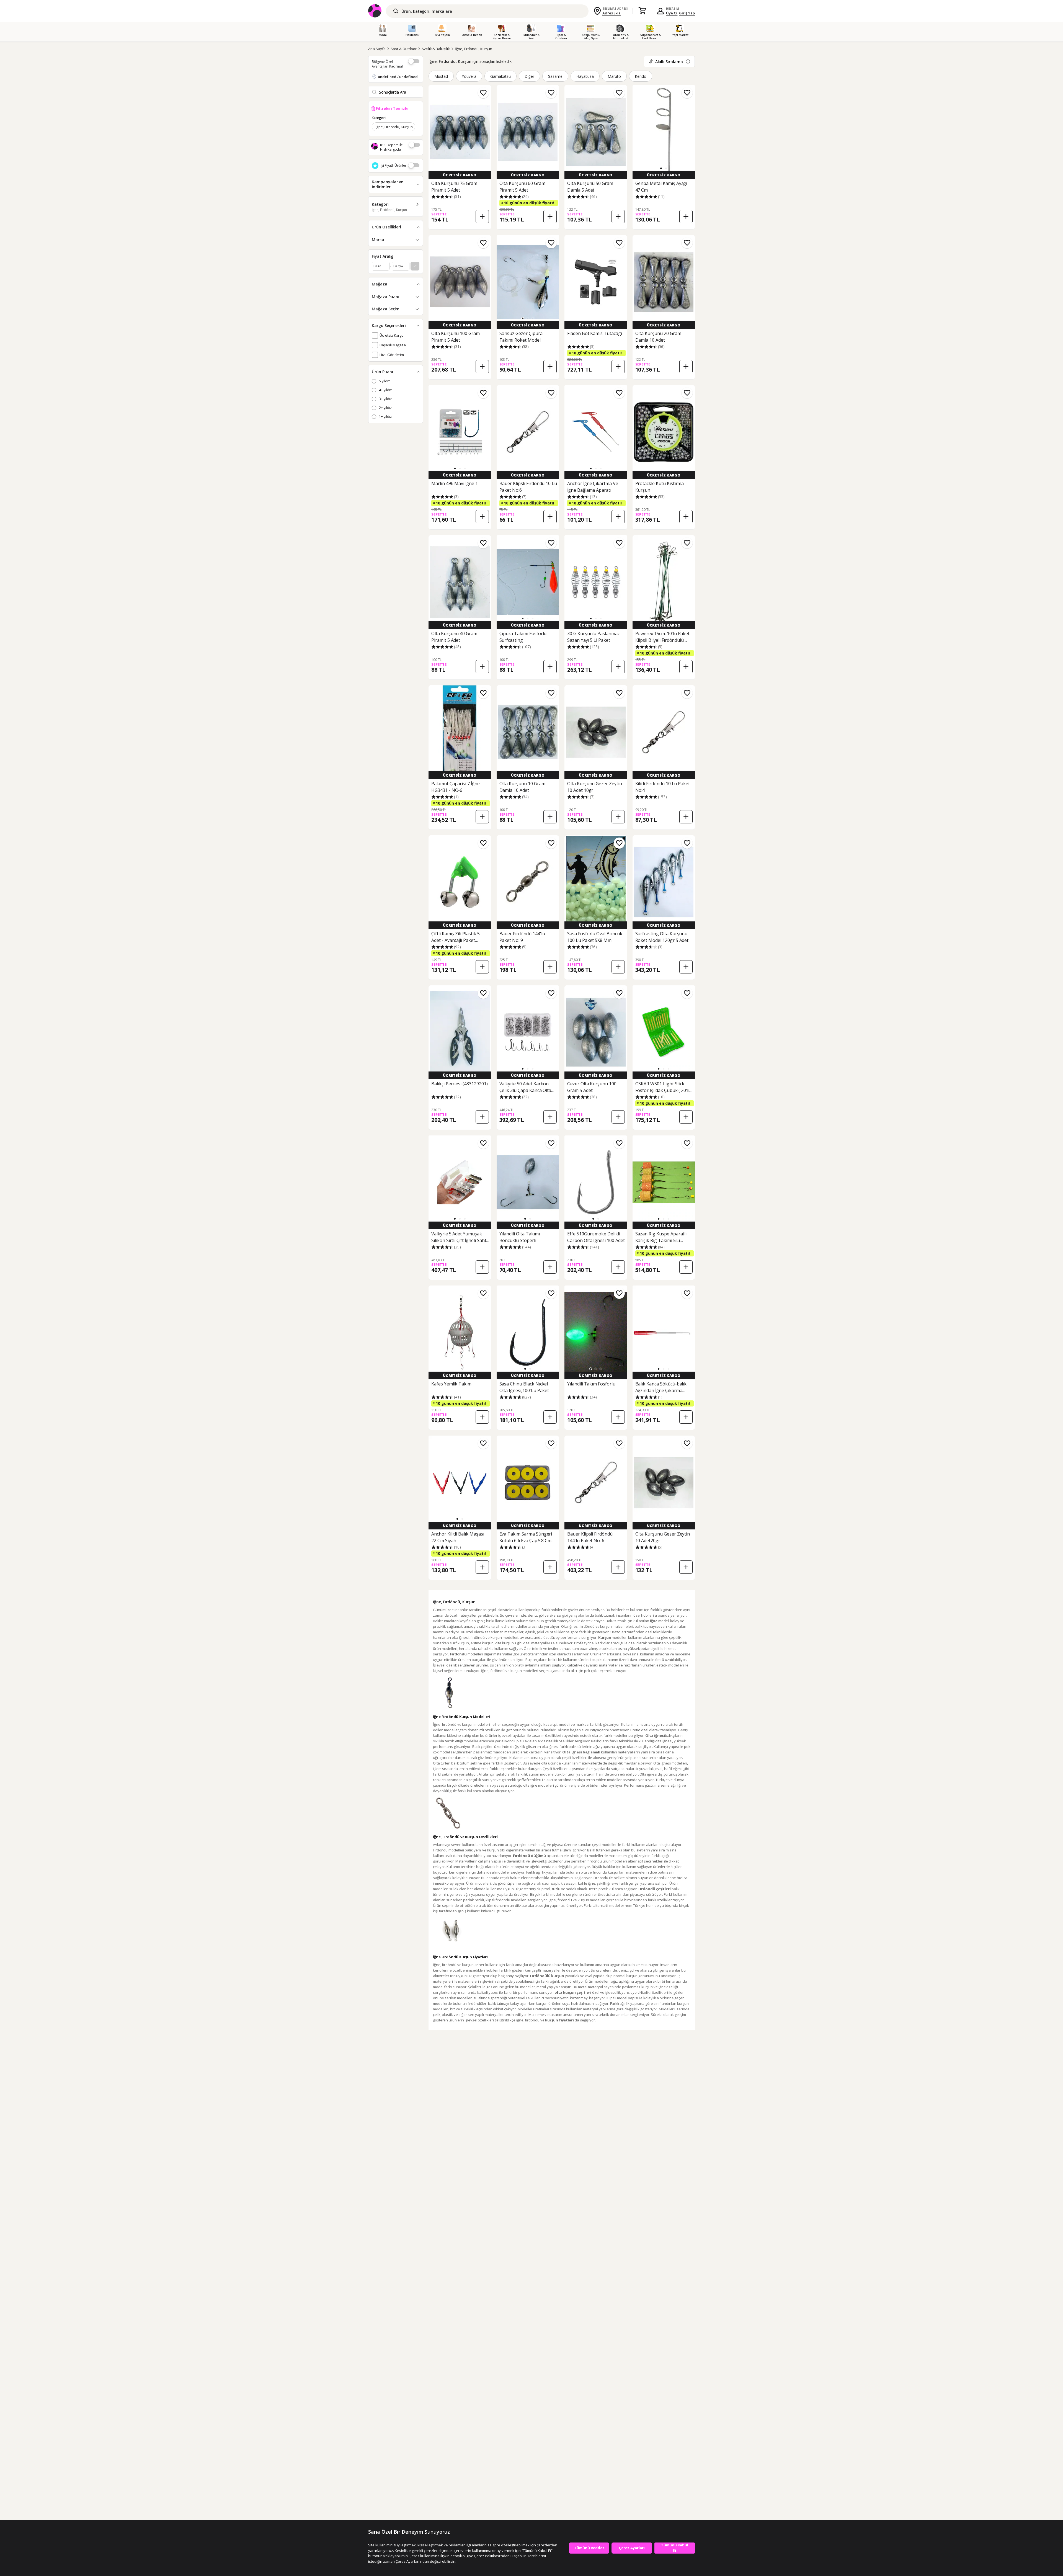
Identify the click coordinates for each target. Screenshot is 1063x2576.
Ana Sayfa (377, 49)
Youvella (469, 76)
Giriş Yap (687, 13)
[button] (661, 168)
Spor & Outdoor (404, 49)
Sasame (555, 76)
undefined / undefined (398, 77)
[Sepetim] (642, 11)
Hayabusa (585, 76)
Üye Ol (672, 13)
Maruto (614, 76)
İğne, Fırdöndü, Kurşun (474, 49)
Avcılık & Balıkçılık (436, 49)
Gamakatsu (500, 76)
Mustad (441, 76)
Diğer (529, 76)
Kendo (641, 76)
